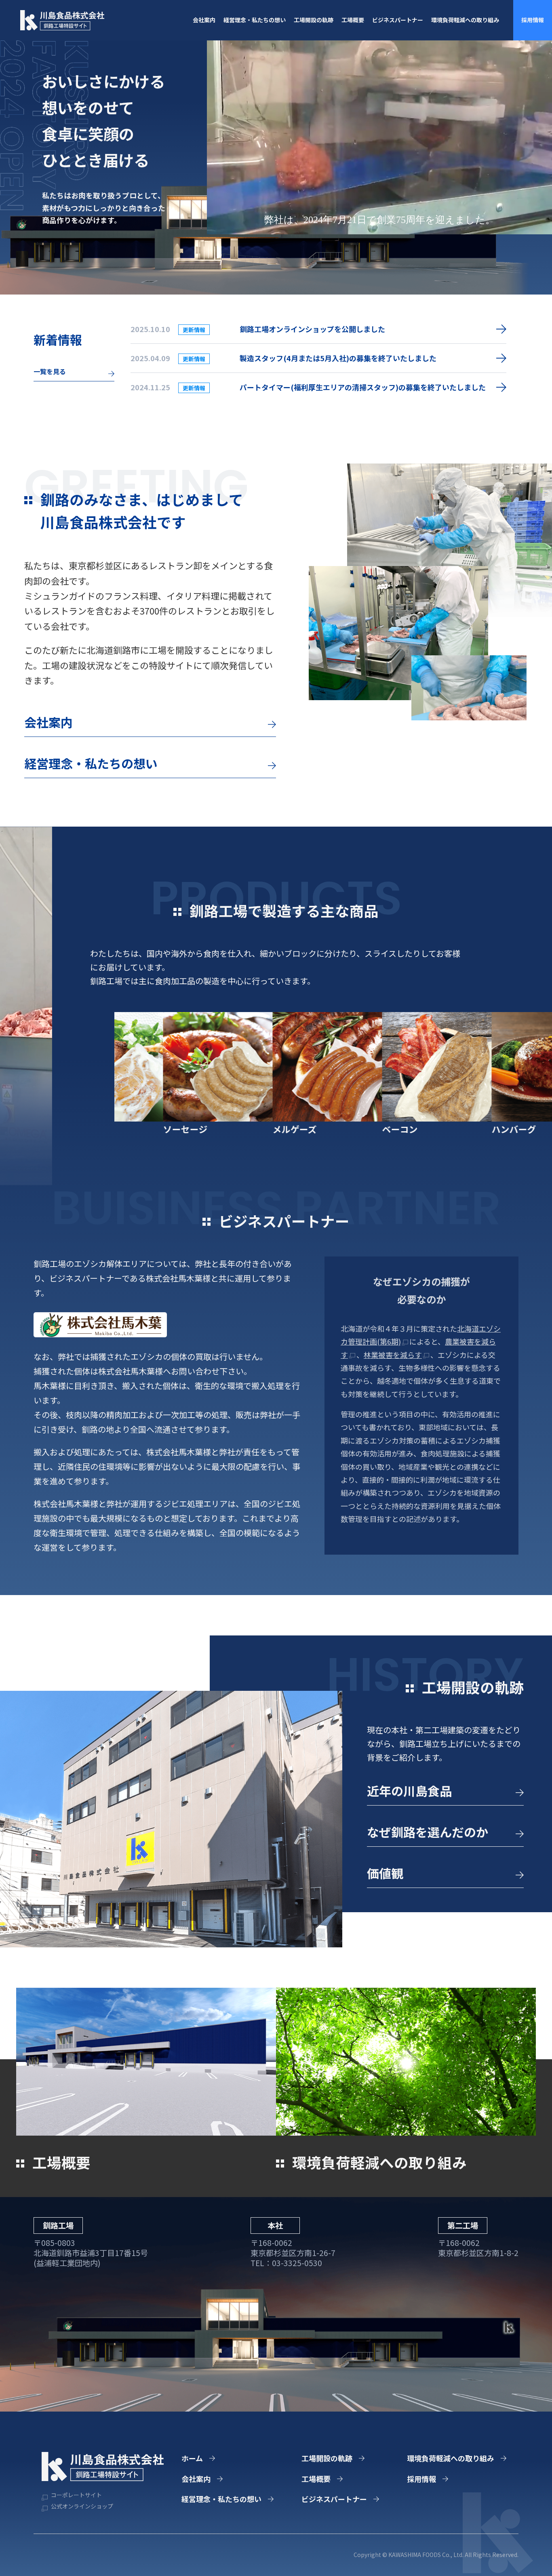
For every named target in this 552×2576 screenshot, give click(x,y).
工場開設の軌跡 (314, 20)
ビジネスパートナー (398, 20)
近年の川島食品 (409, 1791)
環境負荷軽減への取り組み (465, 20)
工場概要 (353, 20)
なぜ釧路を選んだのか (428, 1832)
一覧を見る (50, 371)
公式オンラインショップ (81, 2506)
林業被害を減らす (393, 1355)
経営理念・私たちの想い (255, 20)
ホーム (192, 2458)
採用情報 (533, 20)
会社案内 (204, 20)
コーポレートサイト (76, 2495)
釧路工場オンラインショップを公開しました (312, 329)
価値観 (385, 1873)
